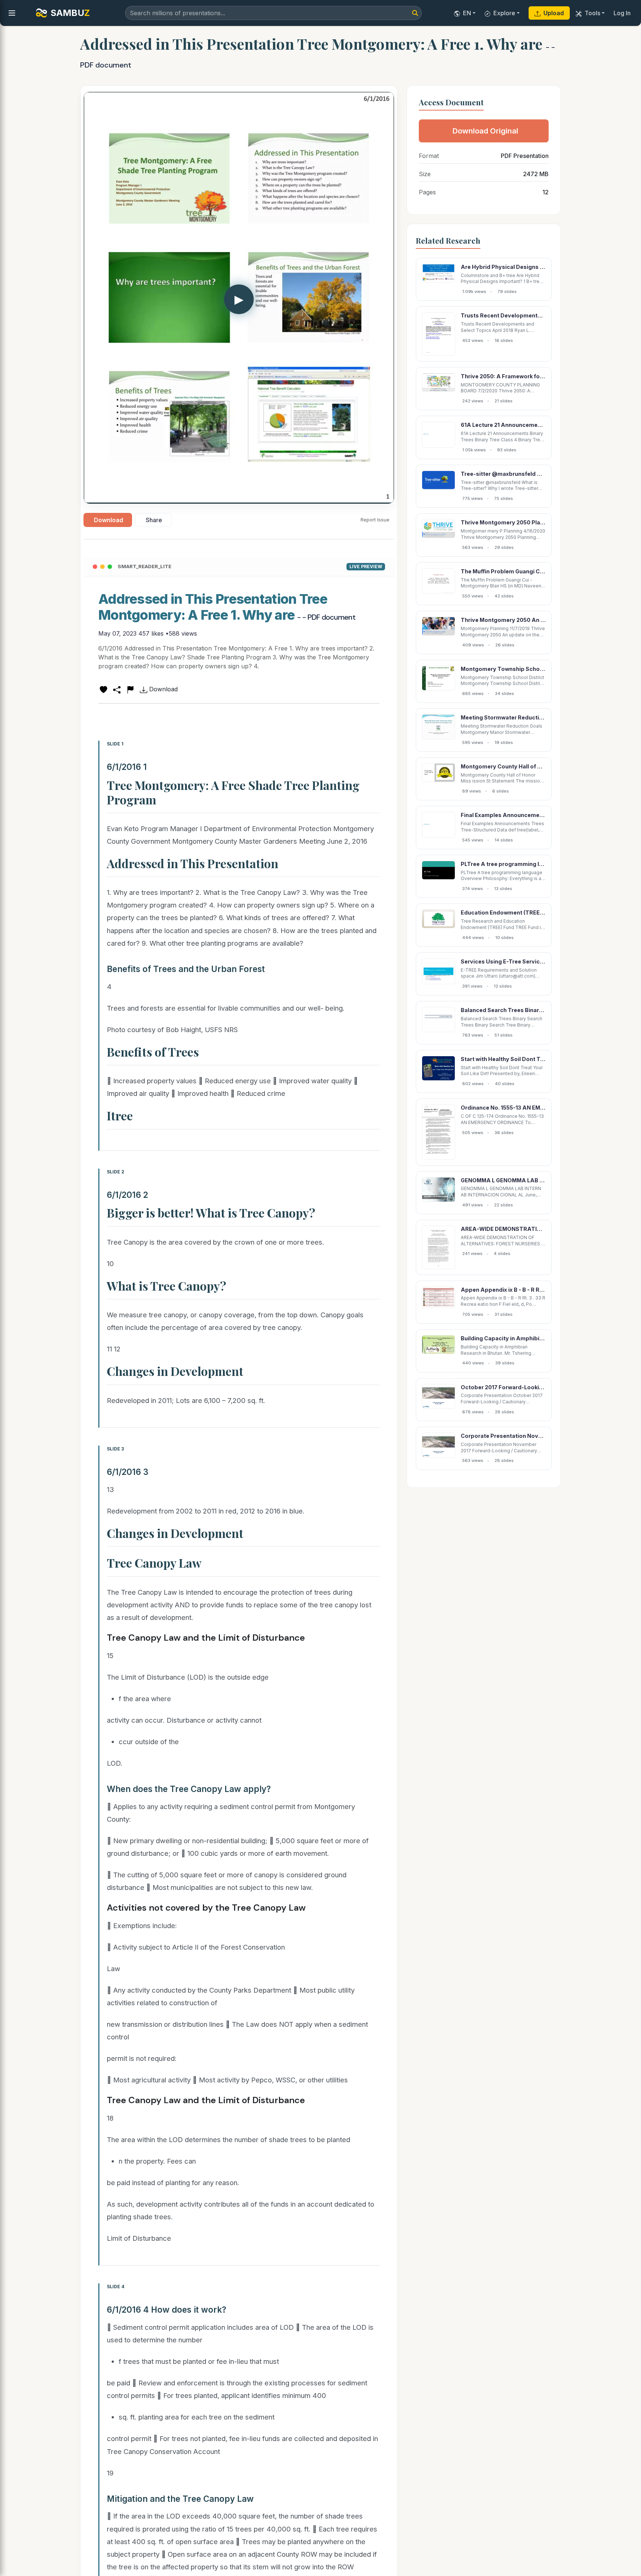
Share (154, 520)
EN (467, 13)
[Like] (103, 689)
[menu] (12, 13)
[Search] (415, 13)
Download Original (485, 131)
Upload (554, 13)
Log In (622, 13)
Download (109, 520)
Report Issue (375, 520)
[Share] (117, 689)
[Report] (130, 689)
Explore (504, 13)
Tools (592, 13)
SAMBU (70, 13)
